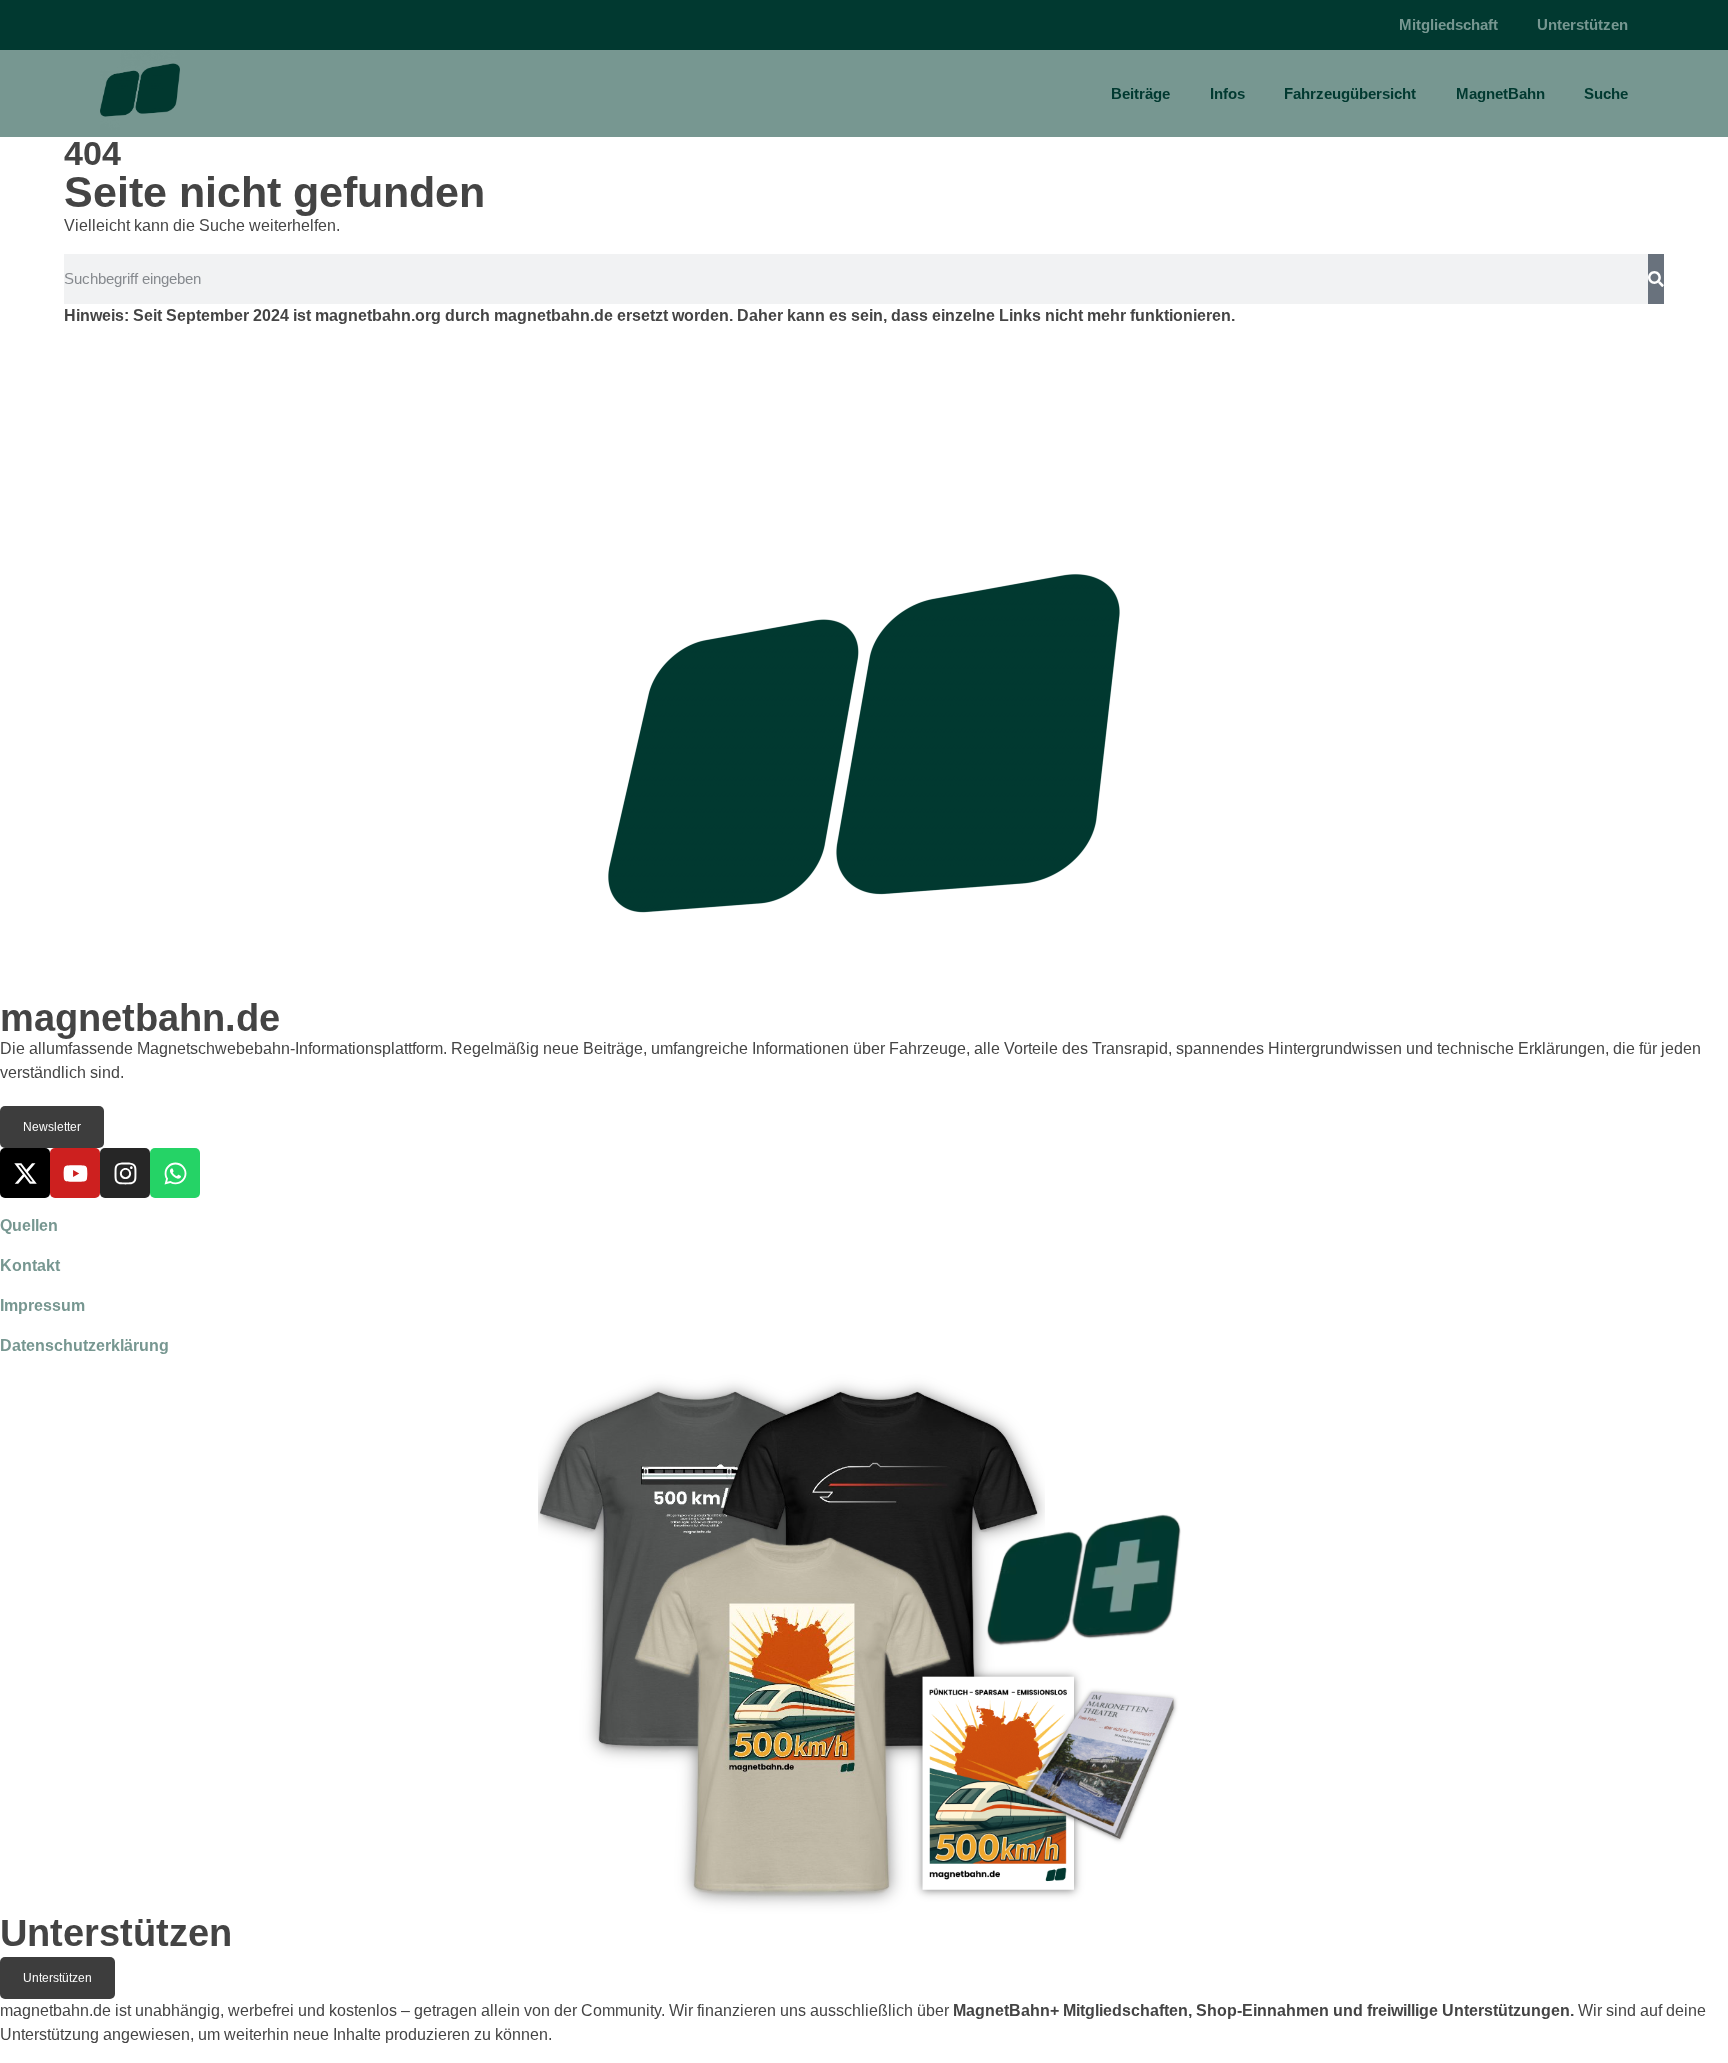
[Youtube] (75, 1173)
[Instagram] (125, 1173)
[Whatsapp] (175, 1173)
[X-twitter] (25, 1173)
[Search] (1656, 279)
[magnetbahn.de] (140, 90)
